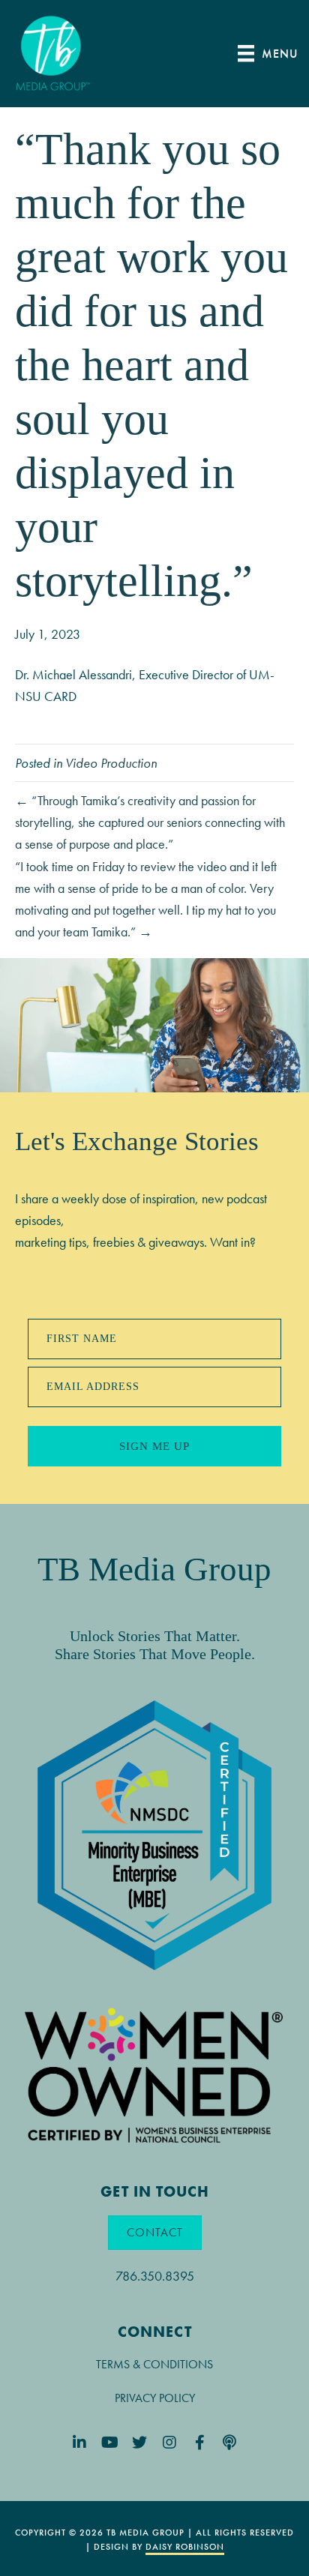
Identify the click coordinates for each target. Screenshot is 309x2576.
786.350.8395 (155, 2276)
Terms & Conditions (154, 2364)
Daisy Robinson (185, 2547)
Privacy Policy (155, 2398)
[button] (80, 2443)
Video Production (111, 763)
